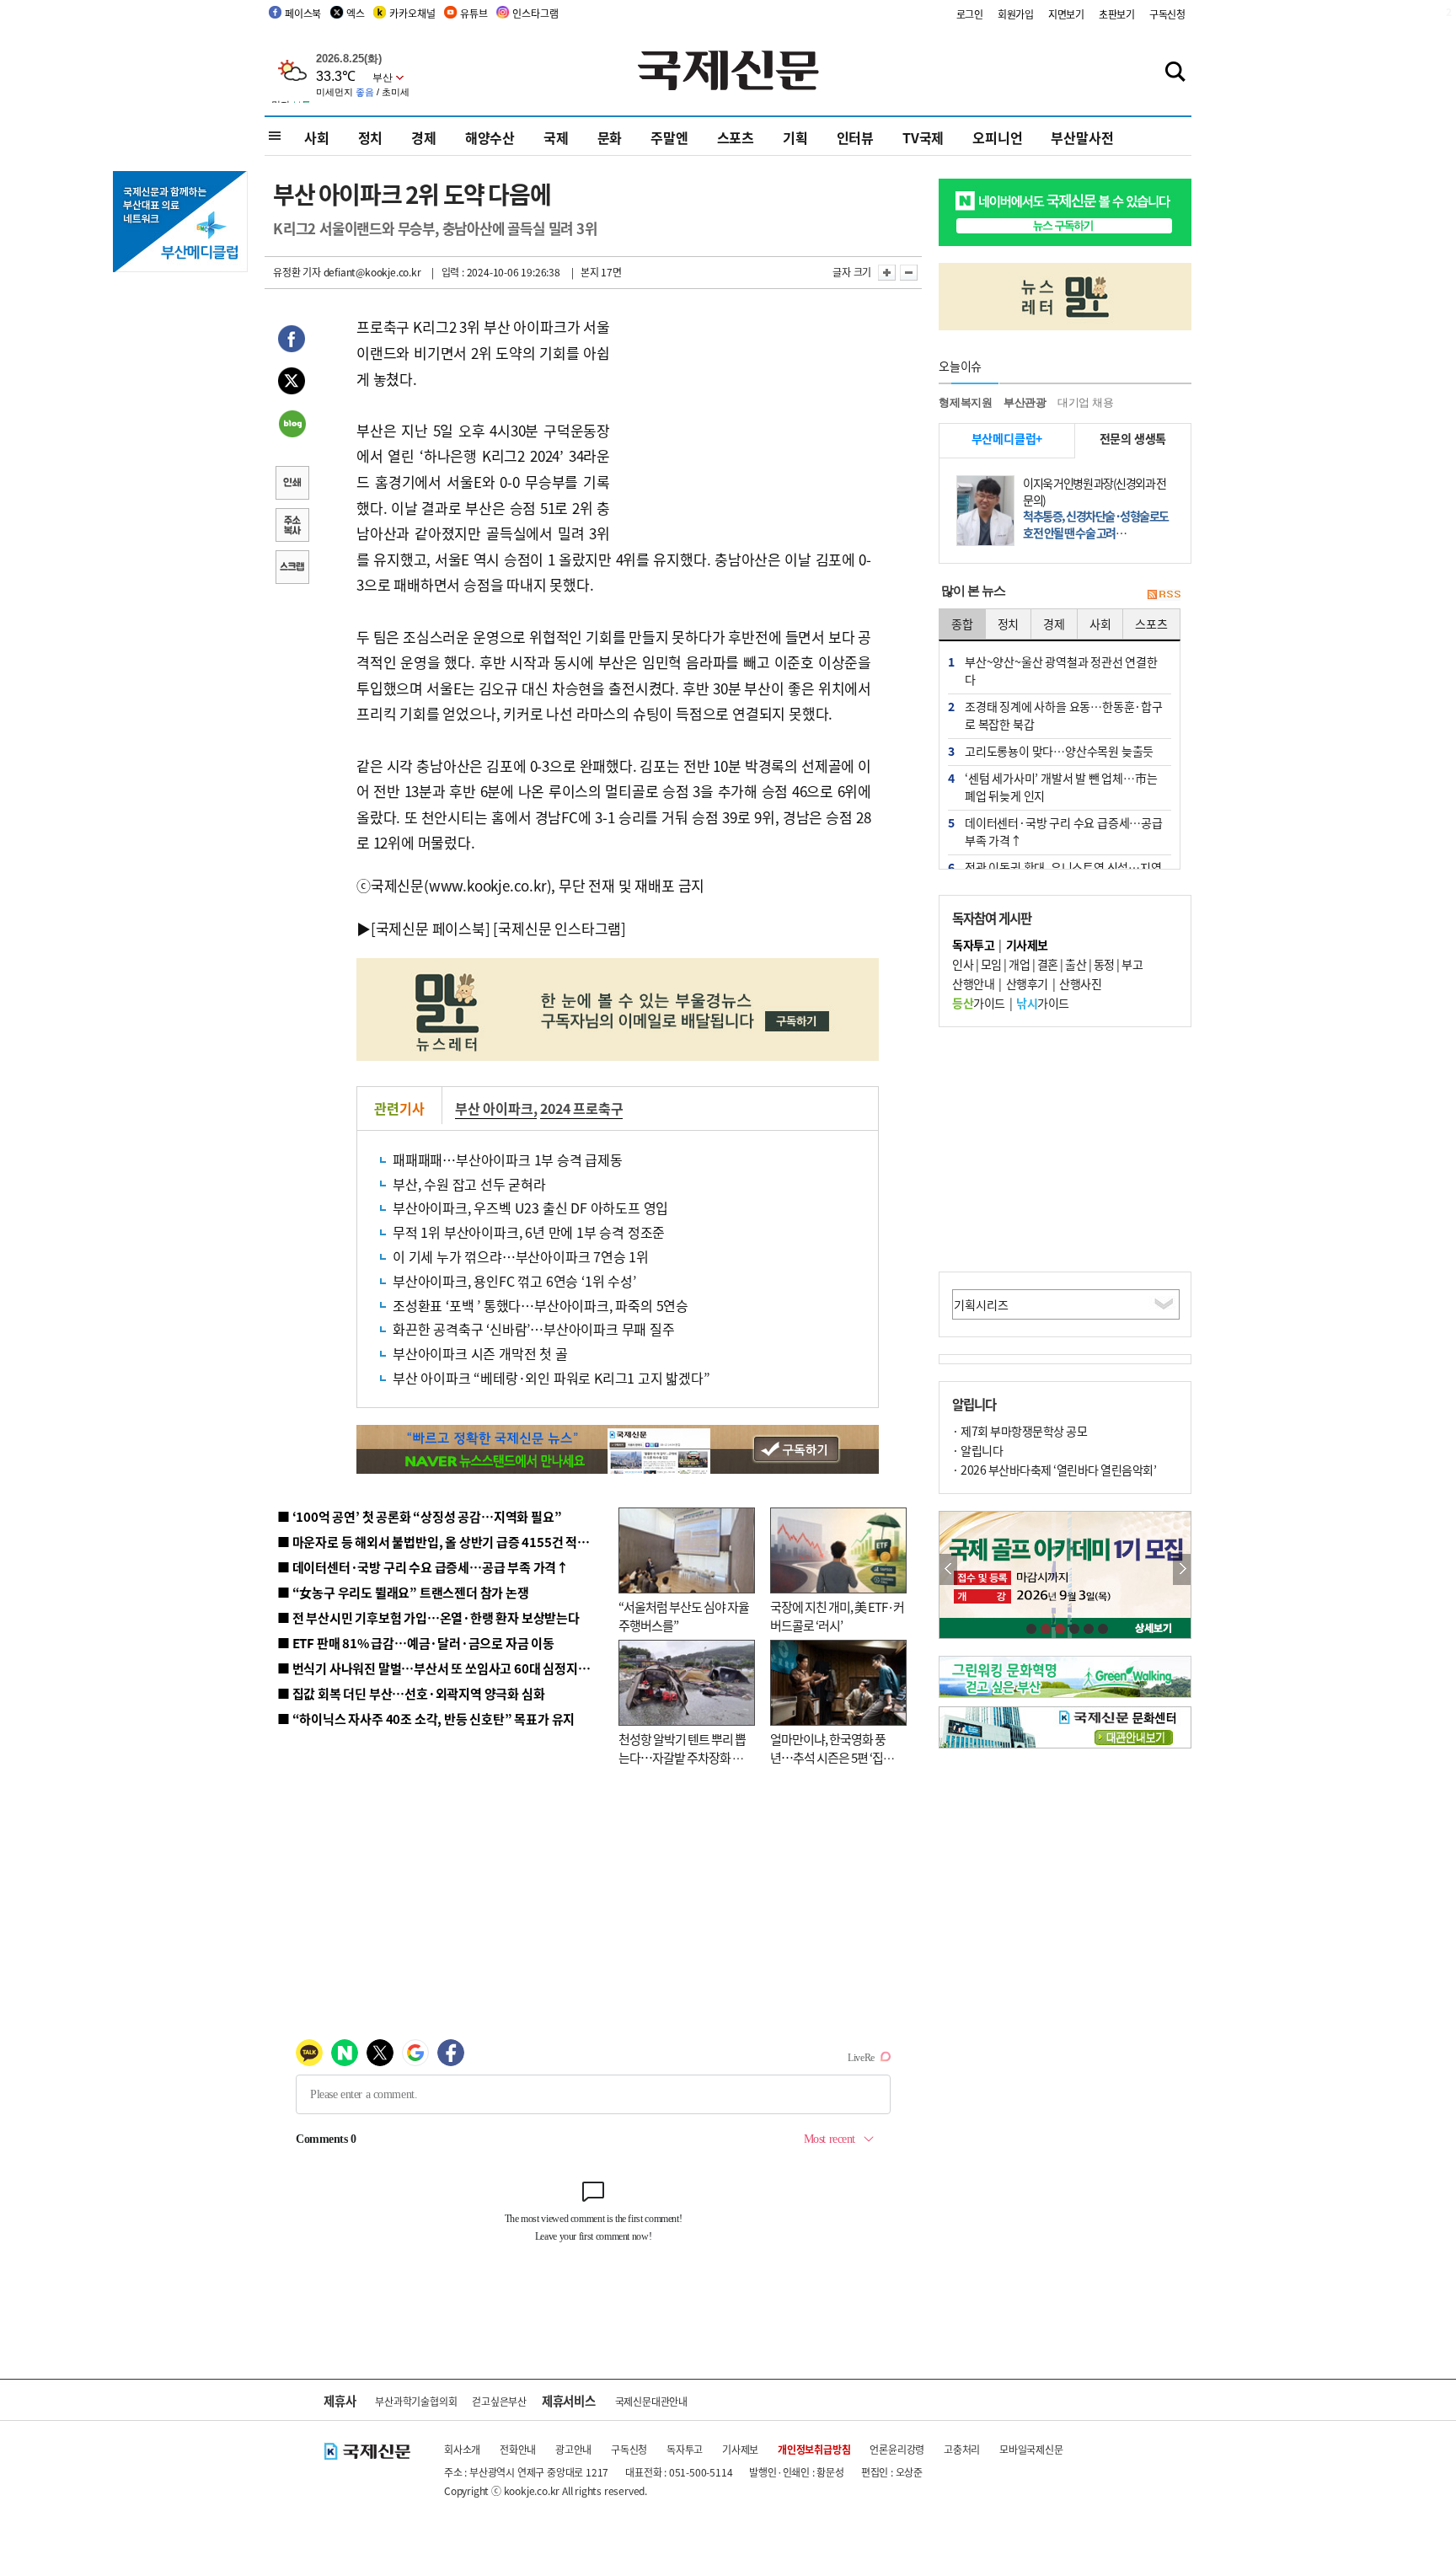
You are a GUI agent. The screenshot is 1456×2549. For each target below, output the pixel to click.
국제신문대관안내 (651, 2401)
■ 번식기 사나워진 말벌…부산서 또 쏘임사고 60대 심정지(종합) (444, 1668)
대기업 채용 (1086, 402)
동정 (1104, 964)
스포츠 (736, 137)
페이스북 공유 (292, 341)
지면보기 (1066, 14)
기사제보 (740, 2449)
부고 (1132, 964)
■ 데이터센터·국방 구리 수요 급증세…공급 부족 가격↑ (423, 1567)
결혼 (1048, 964)
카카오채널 (412, 13)
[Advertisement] (745, 420)
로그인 (970, 14)
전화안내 (518, 2449)
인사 (963, 964)
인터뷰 (855, 137)
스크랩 (292, 569)
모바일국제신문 (1031, 2449)
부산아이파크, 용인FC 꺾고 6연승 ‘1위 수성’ (514, 1281)
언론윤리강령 (897, 2449)
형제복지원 (966, 402)
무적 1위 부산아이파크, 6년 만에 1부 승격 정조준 (529, 1232)
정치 (371, 137)
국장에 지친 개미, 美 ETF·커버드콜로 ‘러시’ (837, 1616)
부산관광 (1025, 402)
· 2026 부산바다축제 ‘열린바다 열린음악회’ (1054, 1470)
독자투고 (685, 2449)
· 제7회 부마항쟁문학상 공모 (1020, 1431)
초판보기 (1117, 14)
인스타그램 (535, 13)
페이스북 (303, 13)
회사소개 (462, 2449)
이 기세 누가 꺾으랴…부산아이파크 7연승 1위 (521, 1256)
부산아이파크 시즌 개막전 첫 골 (480, 1353)
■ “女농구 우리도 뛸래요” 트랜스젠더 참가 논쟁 (403, 1592)
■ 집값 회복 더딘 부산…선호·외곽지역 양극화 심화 (411, 1693)
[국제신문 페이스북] (431, 928)
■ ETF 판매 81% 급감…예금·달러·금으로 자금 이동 (416, 1643)
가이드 (979, 1003)
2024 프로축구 (581, 1108)
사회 (317, 137)
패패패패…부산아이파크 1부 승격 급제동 (508, 1159)
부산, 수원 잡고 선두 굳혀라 (469, 1184)
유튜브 (474, 13)
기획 (795, 137)
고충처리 (962, 2449)
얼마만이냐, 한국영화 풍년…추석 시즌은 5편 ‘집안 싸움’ (832, 1758)
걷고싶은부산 (499, 2401)
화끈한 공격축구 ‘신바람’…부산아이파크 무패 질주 (534, 1329)
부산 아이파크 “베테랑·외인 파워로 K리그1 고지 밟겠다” (551, 1378)
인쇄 (292, 485)
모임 (991, 964)
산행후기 (1027, 983)
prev (948, 1569)
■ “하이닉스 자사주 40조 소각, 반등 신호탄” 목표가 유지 (426, 1719)
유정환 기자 (297, 272)
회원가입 (1016, 14)
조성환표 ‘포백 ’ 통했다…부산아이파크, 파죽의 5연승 (541, 1305)
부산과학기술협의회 (416, 2401)
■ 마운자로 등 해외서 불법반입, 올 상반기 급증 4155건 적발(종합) (450, 1542)
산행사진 (1080, 983)
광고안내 (573, 2449)
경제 (424, 137)
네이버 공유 (292, 426)
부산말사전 (1082, 137)
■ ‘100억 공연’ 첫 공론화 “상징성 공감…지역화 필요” (419, 1516)
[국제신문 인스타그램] (559, 928)
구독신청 (1167, 14)
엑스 (356, 13)
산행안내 (973, 983)
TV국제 (923, 137)
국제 (556, 137)
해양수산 (490, 137)
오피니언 (997, 137)
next (1182, 1569)
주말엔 (669, 137)
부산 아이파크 (494, 1108)
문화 (610, 137)
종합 (962, 624)
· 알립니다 (977, 1450)
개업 (1019, 964)
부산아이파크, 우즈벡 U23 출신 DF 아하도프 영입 (530, 1208)
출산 (1076, 964)
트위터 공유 (292, 383)
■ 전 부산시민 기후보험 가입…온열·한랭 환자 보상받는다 (428, 1617)
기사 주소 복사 (292, 527)
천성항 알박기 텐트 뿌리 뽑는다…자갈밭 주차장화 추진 (682, 1758)
